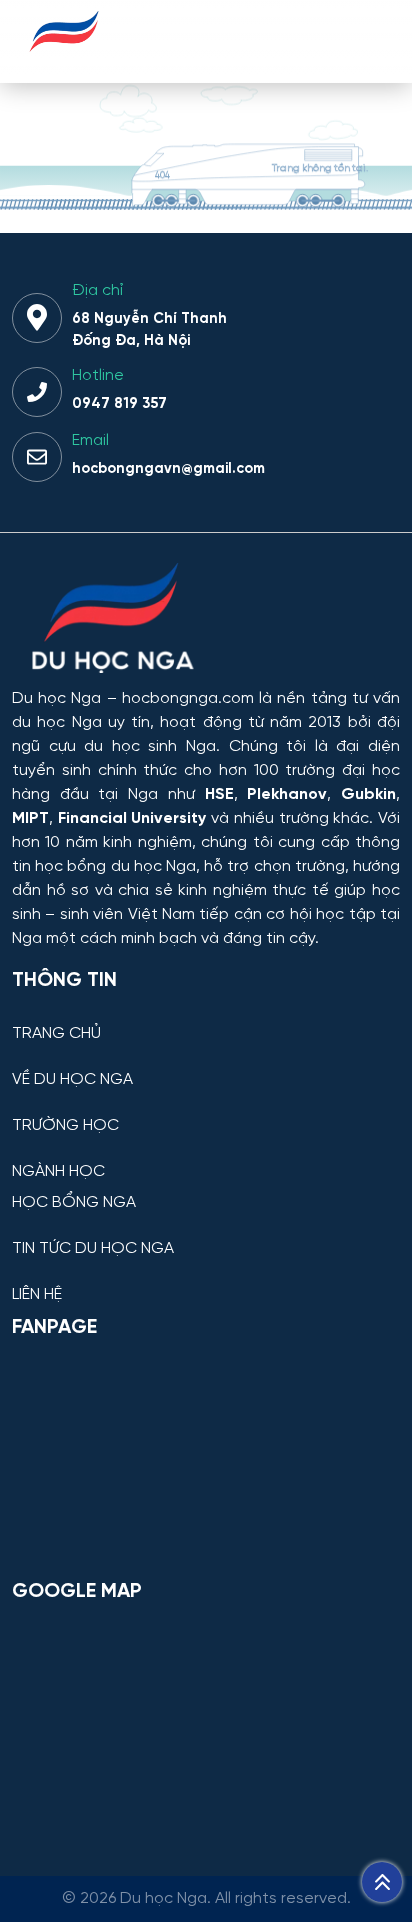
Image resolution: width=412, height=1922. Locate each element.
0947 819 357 (119, 404)
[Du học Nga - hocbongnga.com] (64, 63)
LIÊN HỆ (37, 1295)
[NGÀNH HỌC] (206, 1156)
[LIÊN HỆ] (206, 1279)
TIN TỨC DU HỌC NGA (93, 1249)
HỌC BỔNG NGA (74, 1203)
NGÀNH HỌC (58, 1172)
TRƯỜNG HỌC (65, 1126)
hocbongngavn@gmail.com (168, 469)
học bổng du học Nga (115, 866)
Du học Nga (56, 698)
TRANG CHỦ (56, 1034)
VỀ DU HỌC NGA (72, 1080)
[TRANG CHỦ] (206, 1018)
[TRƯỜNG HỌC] (206, 1110)
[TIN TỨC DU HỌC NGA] (206, 1233)
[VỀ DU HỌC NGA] (206, 1064)
